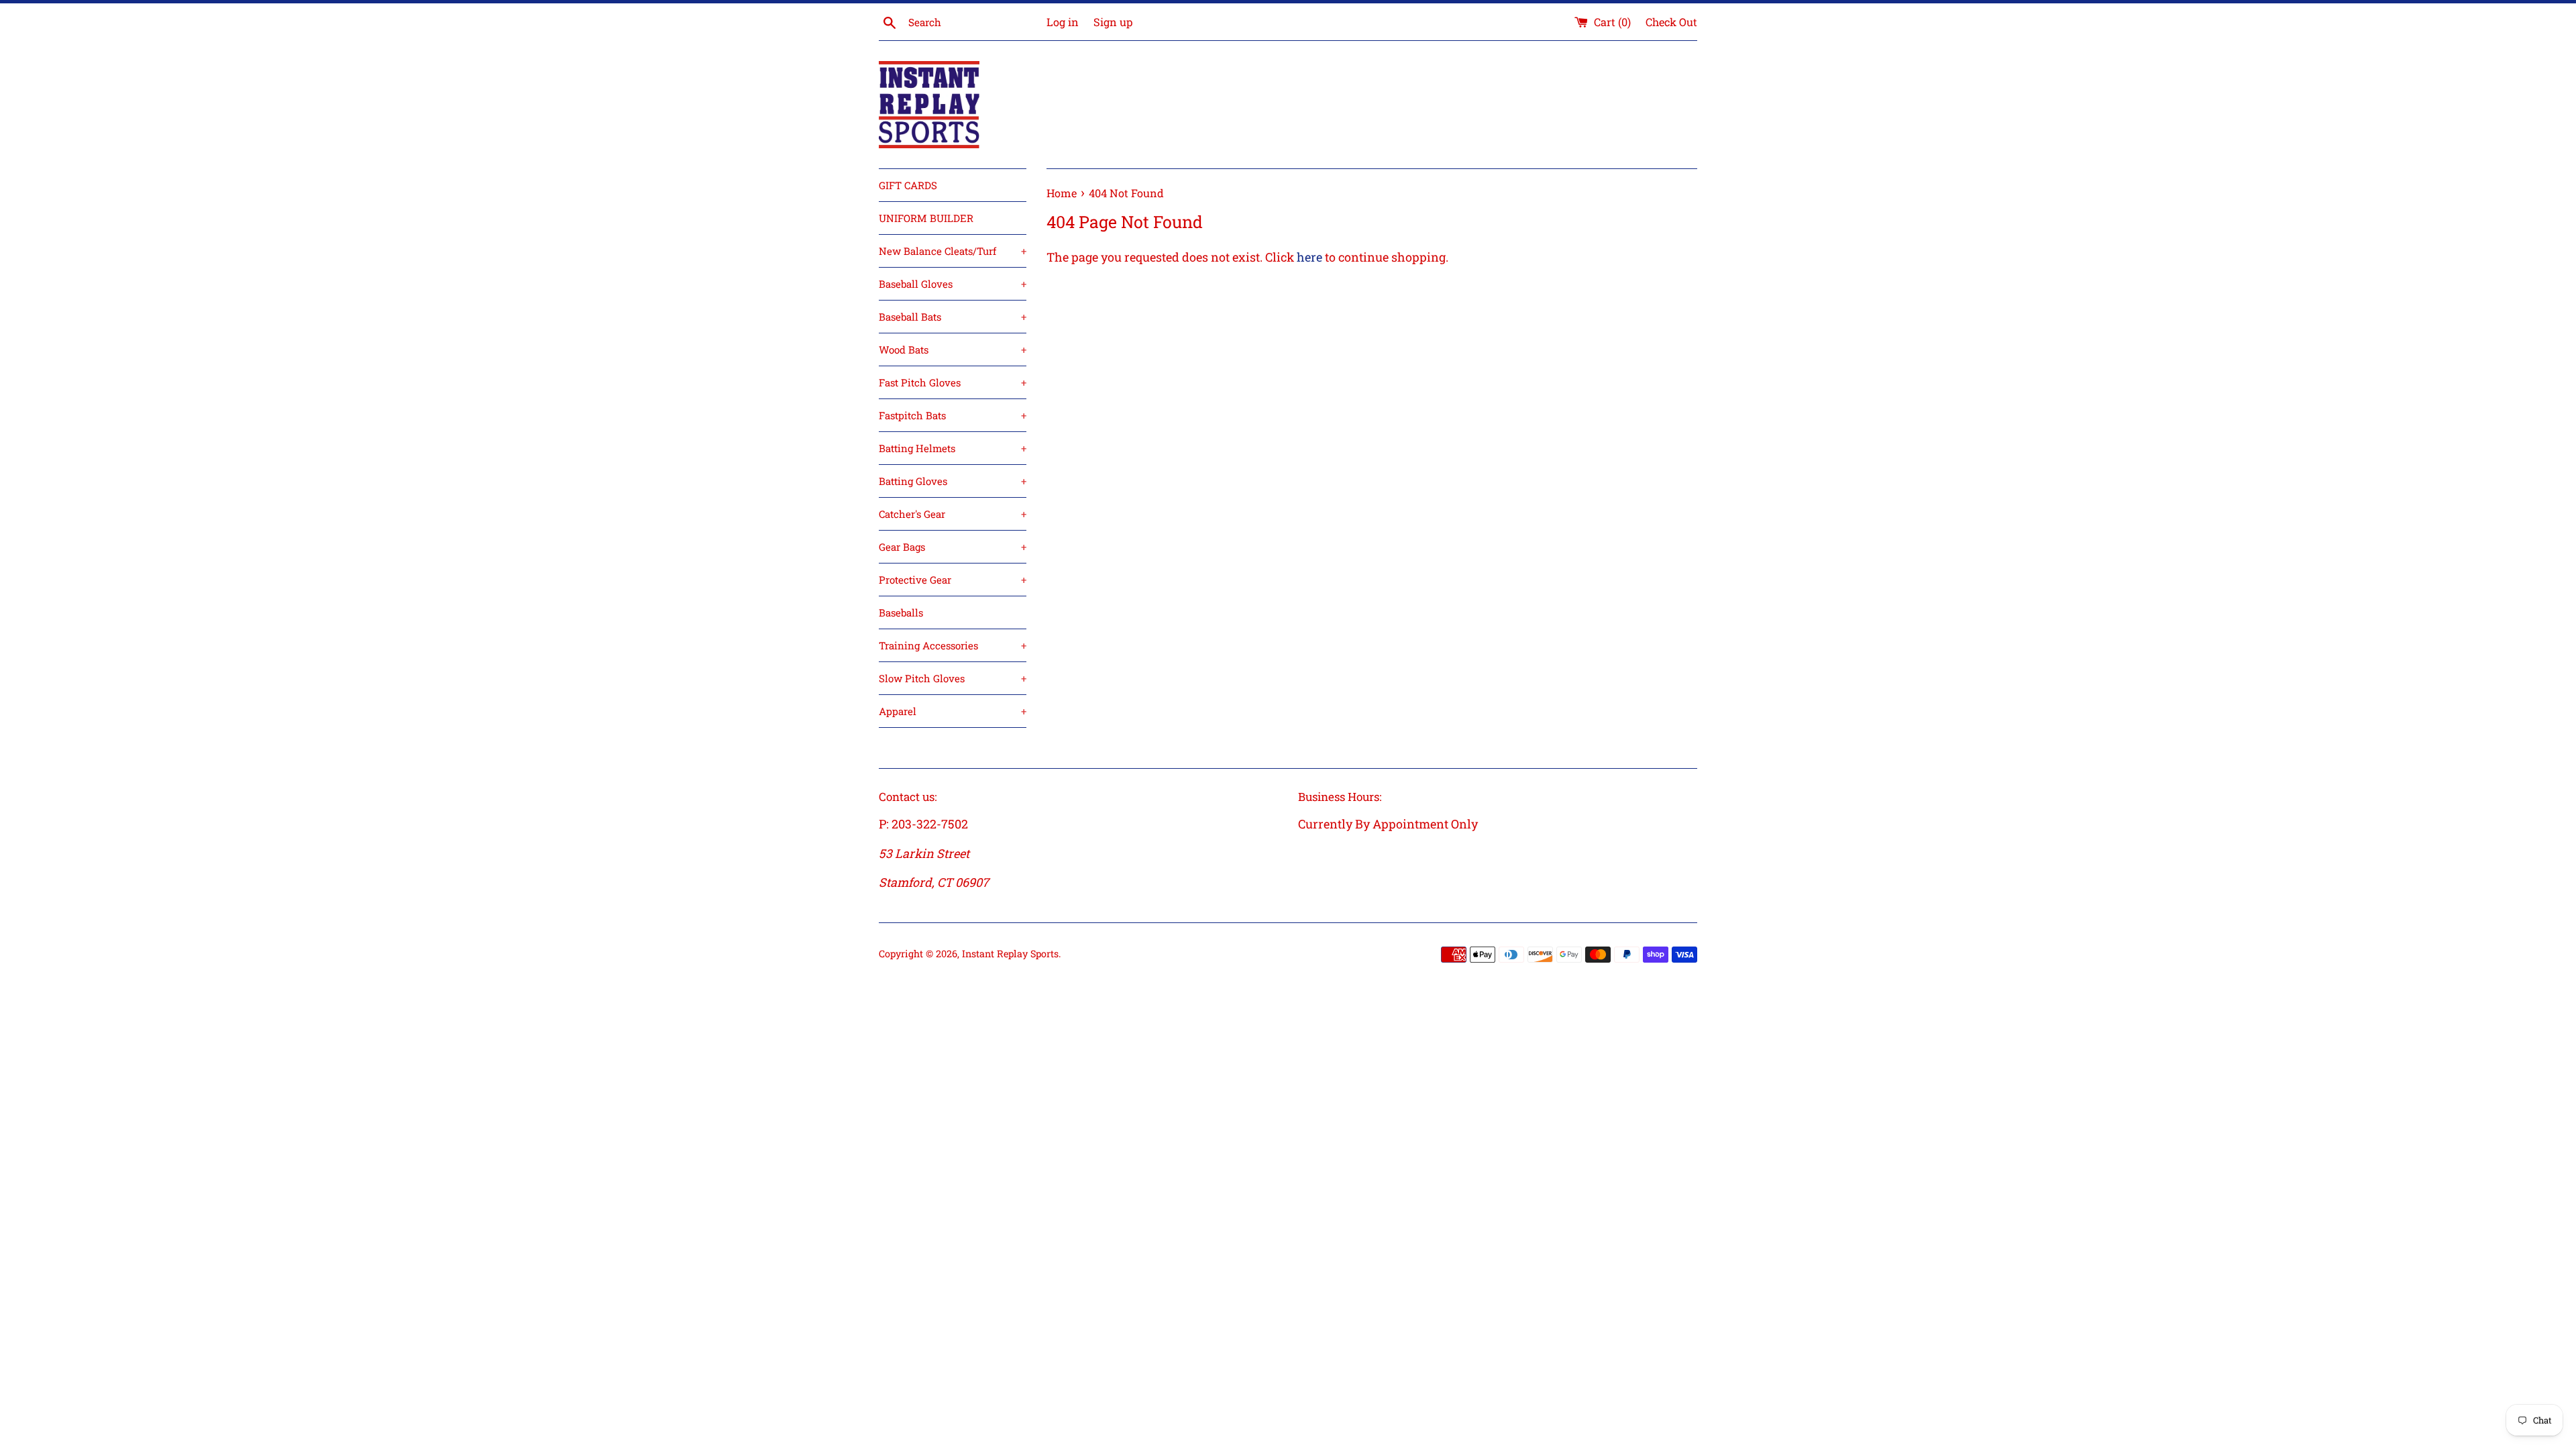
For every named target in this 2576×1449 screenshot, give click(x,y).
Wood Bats (953, 350)
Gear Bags (953, 547)
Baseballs (901, 612)
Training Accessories (953, 645)
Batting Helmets (953, 448)
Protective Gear (953, 580)
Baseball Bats (953, 317)
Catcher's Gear (953, 514)
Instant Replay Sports (1010, 954)
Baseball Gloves (953, 284)
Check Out (1671, 22)
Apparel (953, 711)
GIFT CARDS (908, 185)
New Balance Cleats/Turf (953, 251)
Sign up (1113, 22)
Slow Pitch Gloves (953, 678)
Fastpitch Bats (953, 415)
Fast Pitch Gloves (953, 382)
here (1309, 257)
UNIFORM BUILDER (926, 218)
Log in (1063, 22)
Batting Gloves (953, 481)
